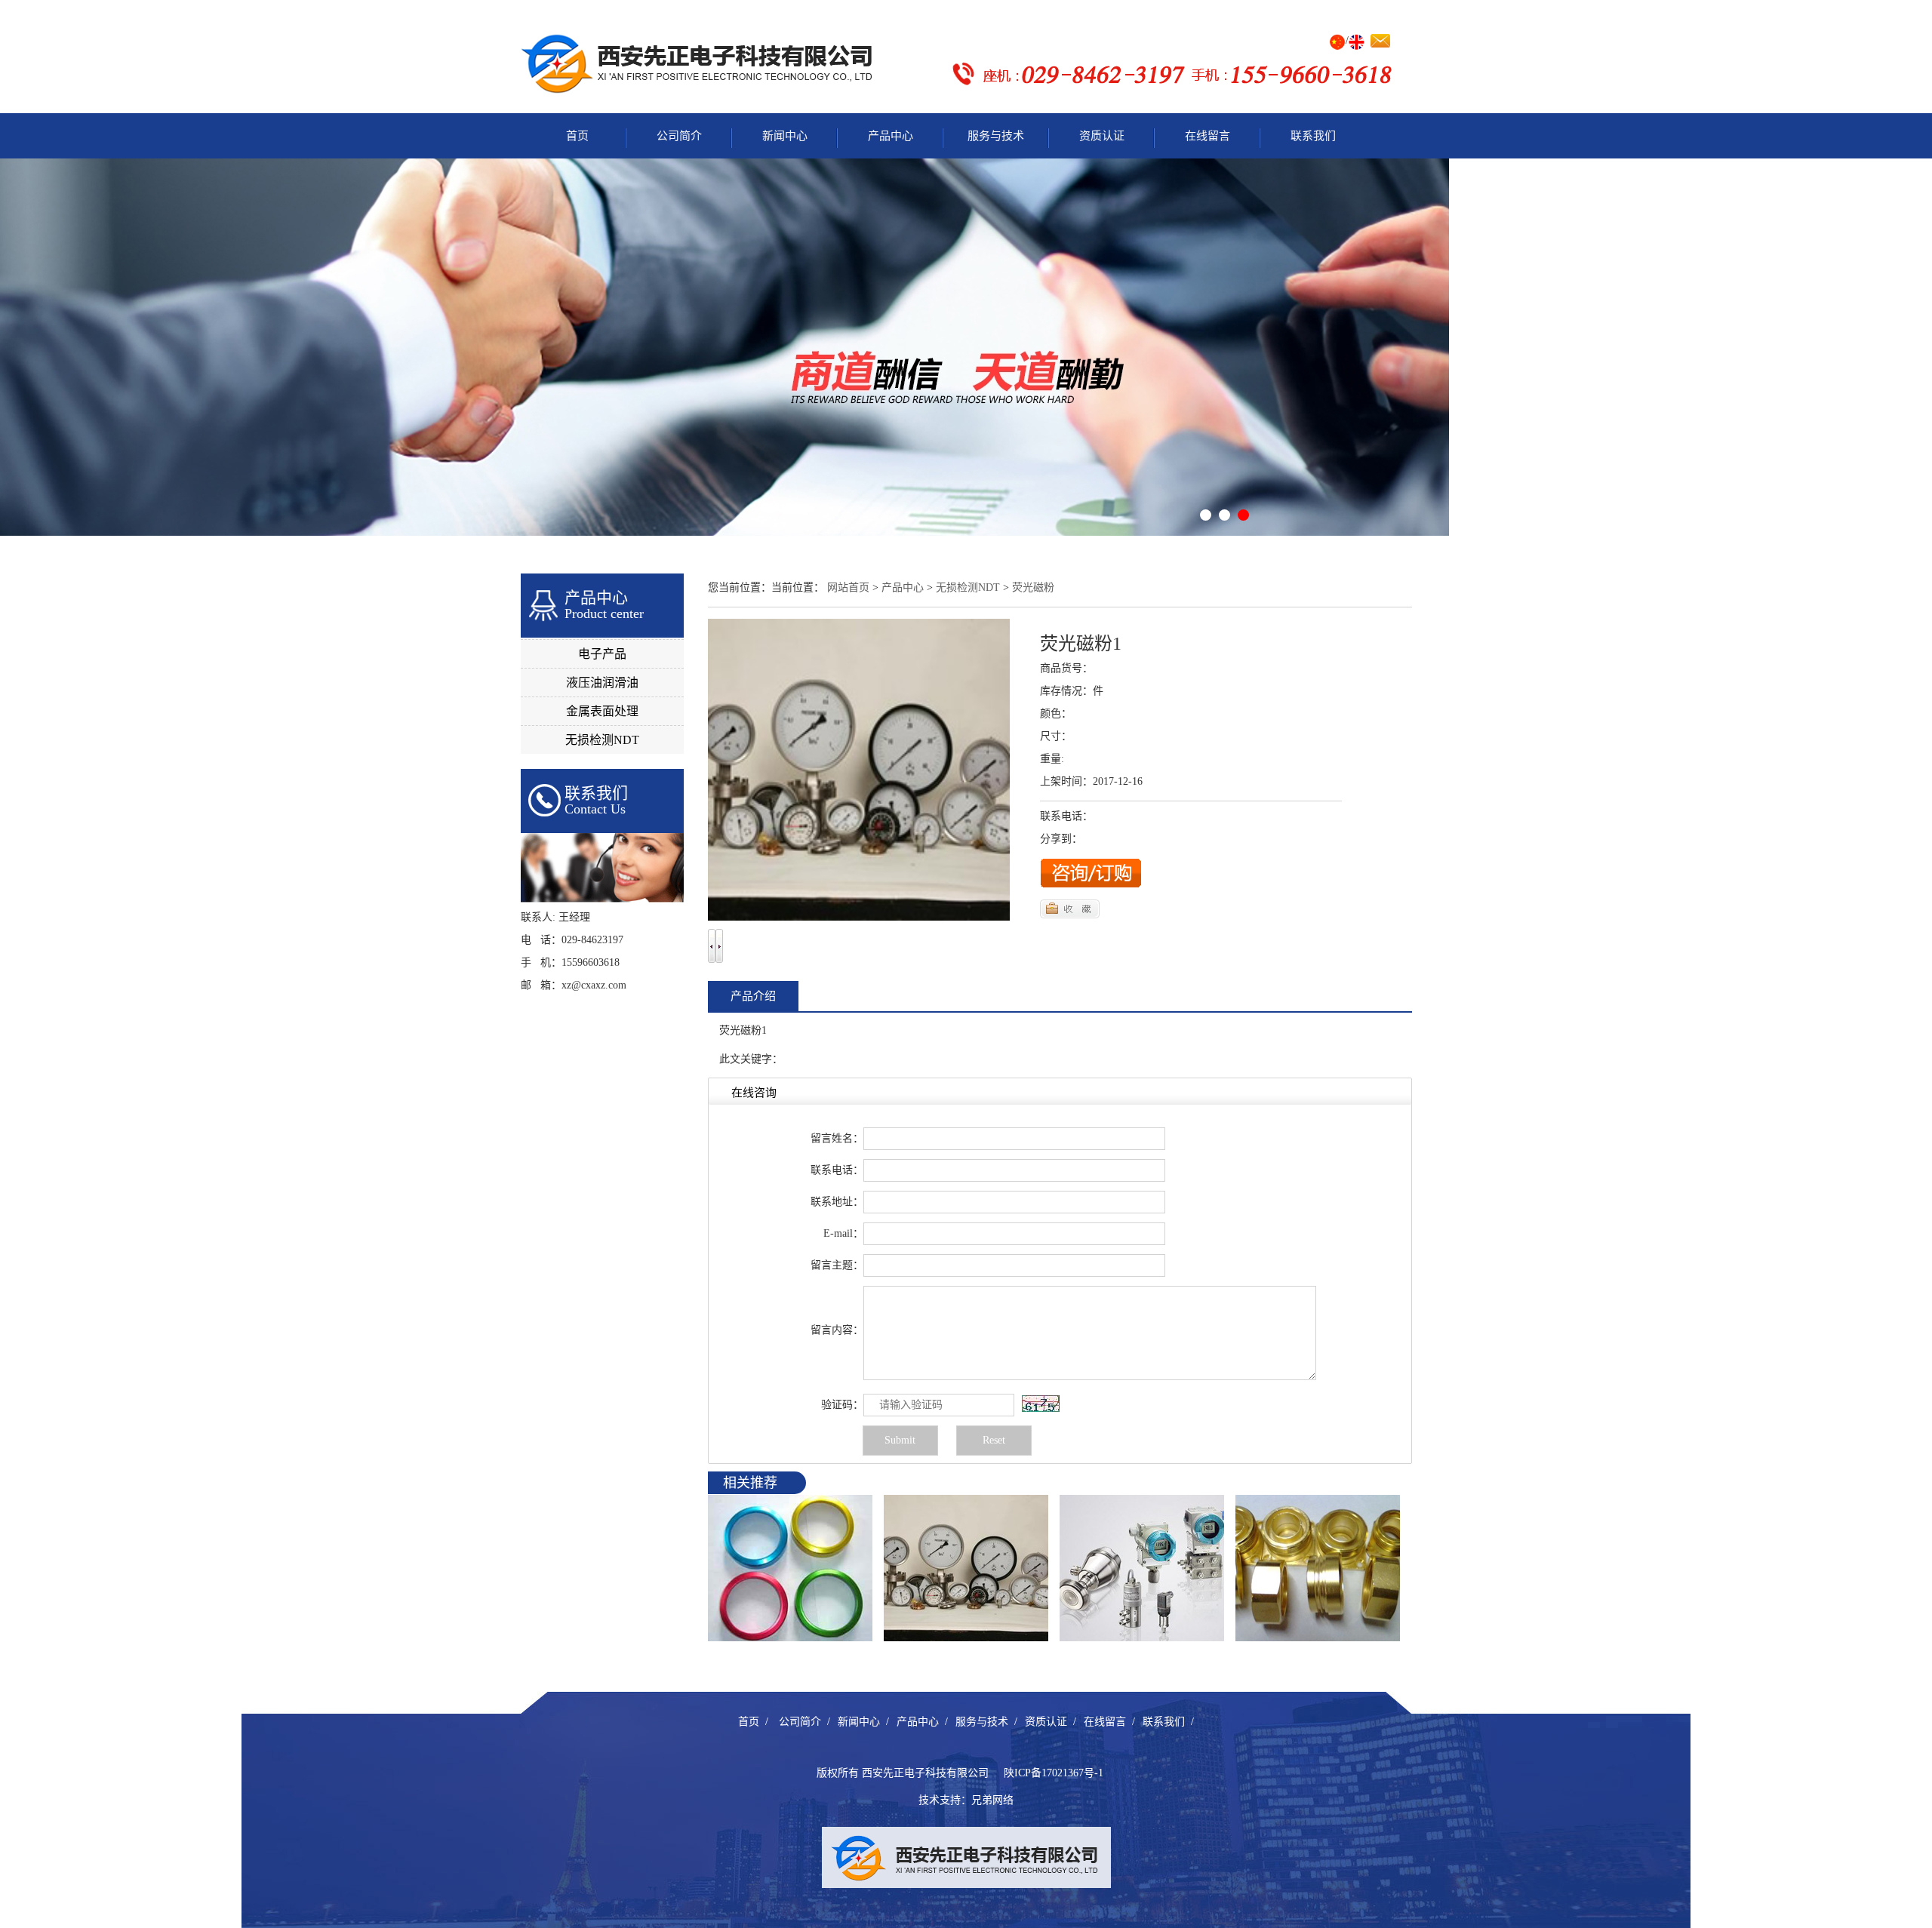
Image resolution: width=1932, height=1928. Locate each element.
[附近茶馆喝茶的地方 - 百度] (1318, 1567)
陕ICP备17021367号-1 (1054, 1773)
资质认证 (1102, 136)
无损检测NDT (602, 740)
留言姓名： (837, 1138)
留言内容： (837, 1330)
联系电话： (837, 1170)
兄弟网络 (992, 1800)
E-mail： (843, 1233)
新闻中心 (785, 136)
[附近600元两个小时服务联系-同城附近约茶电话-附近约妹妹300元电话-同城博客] (1142, 1567)
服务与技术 (996, 136)
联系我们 (1313, 136)
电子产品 (602, 654)
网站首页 (848, 587)
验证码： (842, 1405)
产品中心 (891, 136)
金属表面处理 (602, 711)
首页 (577, 136)
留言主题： (837, 1265)
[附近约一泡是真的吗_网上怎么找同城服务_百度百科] (790, 1567)
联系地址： (837, 1202)
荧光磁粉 (1033, 587)
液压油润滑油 (602, 683)
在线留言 (1207, 136)
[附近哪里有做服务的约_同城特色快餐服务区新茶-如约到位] (966, 1567)
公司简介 (679, 136)
